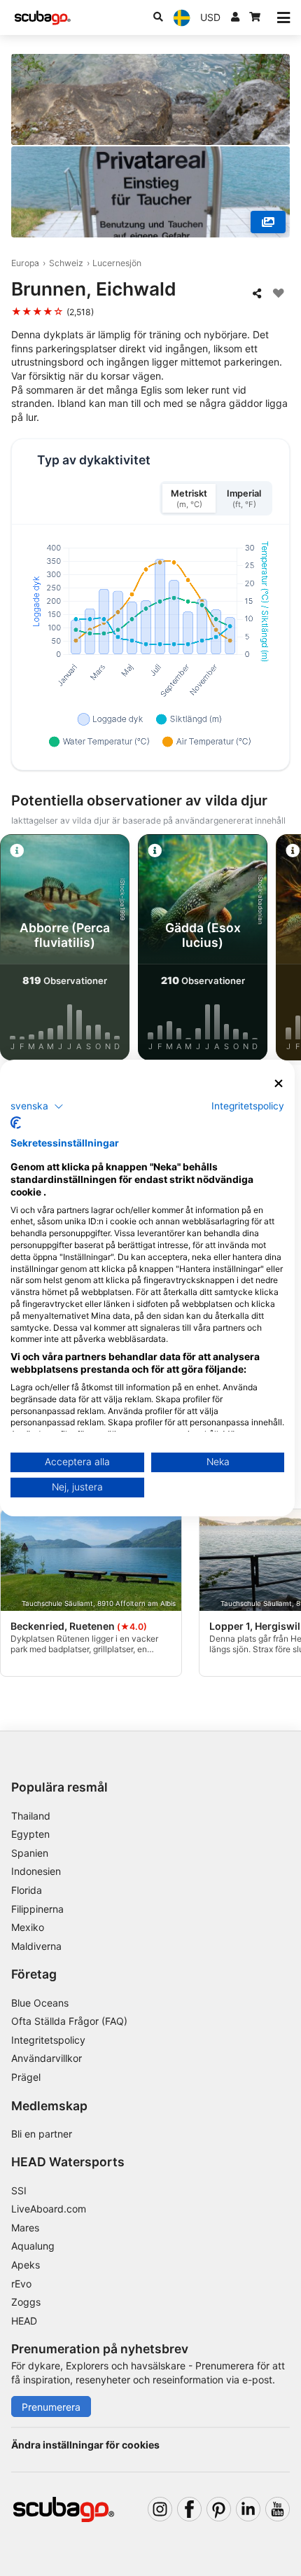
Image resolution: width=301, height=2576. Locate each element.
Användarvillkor (47, 2058)
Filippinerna (37, 1909)
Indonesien (36, 1871)
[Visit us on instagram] (160, 2509)
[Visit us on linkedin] (248, 2509)
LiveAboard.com (49, 2209)
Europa (25, 263)
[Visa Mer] (268, 222)
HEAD (24, 2321)
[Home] (43, 18)
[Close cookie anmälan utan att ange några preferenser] (279, 1084)
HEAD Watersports (68, 2162)
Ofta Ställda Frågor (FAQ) (69, 2021)
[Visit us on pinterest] (219, 2509)
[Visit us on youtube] (278, 2509)
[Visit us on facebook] (189, 2509)
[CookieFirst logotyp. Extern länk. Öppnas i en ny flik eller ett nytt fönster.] (16, 1123)
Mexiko (28, 1927)
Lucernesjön (117, 263)
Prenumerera (51, 2407)
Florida (27, 1890)
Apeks (26, 2265)
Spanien (30, 1853)
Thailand (31, 1816)
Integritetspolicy (48, 2040)
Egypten (30, 1834)
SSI (19, 2190)
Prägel (26, 2077)
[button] (37, 1106)
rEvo (21, 2284)
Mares (25, 2228)
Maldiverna (36, 1946)
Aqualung (33, 2246)
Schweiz (66, 263)
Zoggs (26, 2302)
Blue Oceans (40, 2003)
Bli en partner (42, 2134)
